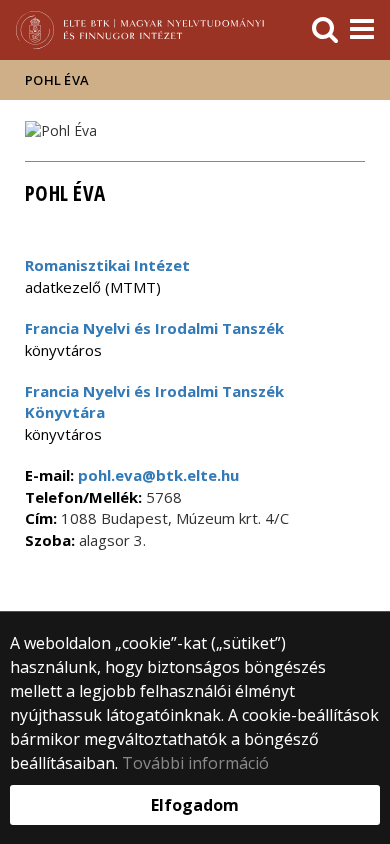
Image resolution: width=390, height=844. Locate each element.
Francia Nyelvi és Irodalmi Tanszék (154, 328)
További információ (195, 763)
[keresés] (325, 30)
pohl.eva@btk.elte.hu (156, 475)
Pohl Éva (57, 80)
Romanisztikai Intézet (107, 265)
